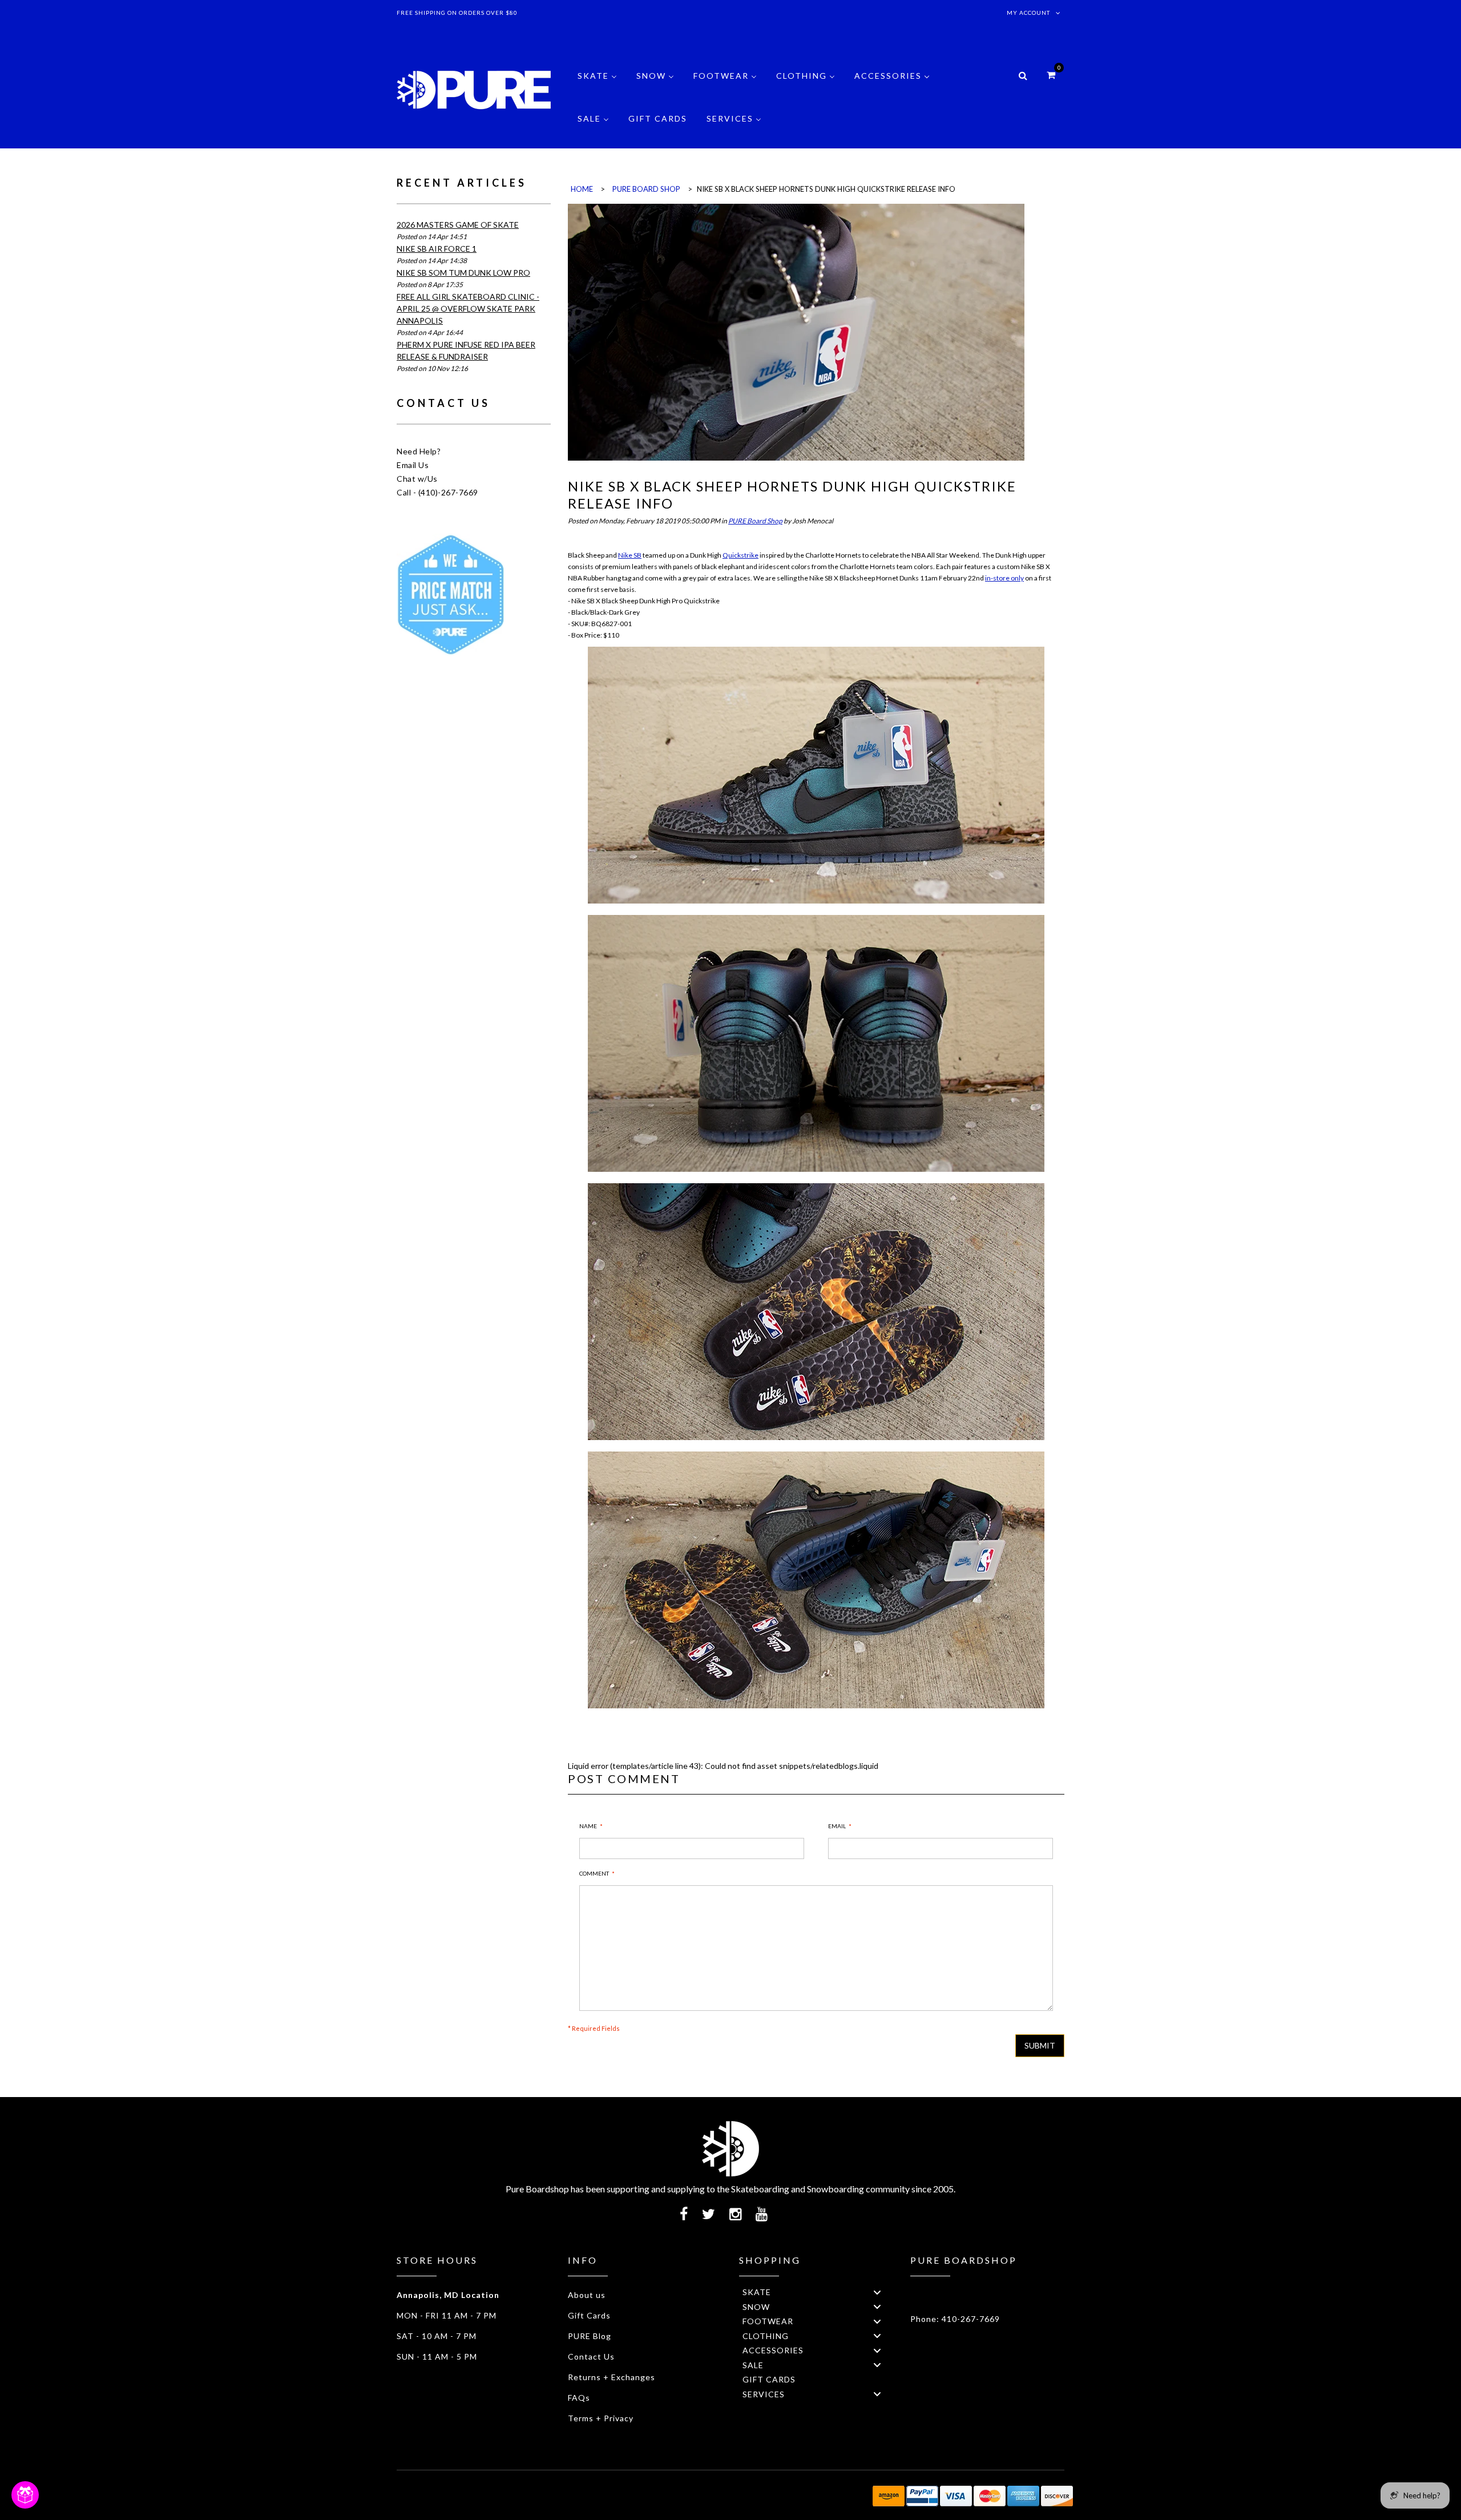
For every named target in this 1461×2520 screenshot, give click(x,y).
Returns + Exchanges (612, 2377)
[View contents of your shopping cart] (1051, 74)
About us (587, 2295)
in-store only (1004, 578)
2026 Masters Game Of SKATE (458, 225)
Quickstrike (740, 555)
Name (588, 1826)
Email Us (413, 465)
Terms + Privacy (601, 2418)
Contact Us (591, 2356)
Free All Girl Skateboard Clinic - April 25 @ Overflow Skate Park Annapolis (468, 309)
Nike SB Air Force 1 (437, 249)
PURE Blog (590, 2336)
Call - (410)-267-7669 (437, 492)
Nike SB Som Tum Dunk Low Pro (463, 273)
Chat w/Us (417, 479)
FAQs (579, 2398)
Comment (594, 1873)
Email (837, 1826)
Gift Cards (589, 2315)
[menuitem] (597, 84)
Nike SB (630, 555)
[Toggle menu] (877, 2292)
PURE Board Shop (755, 521)
